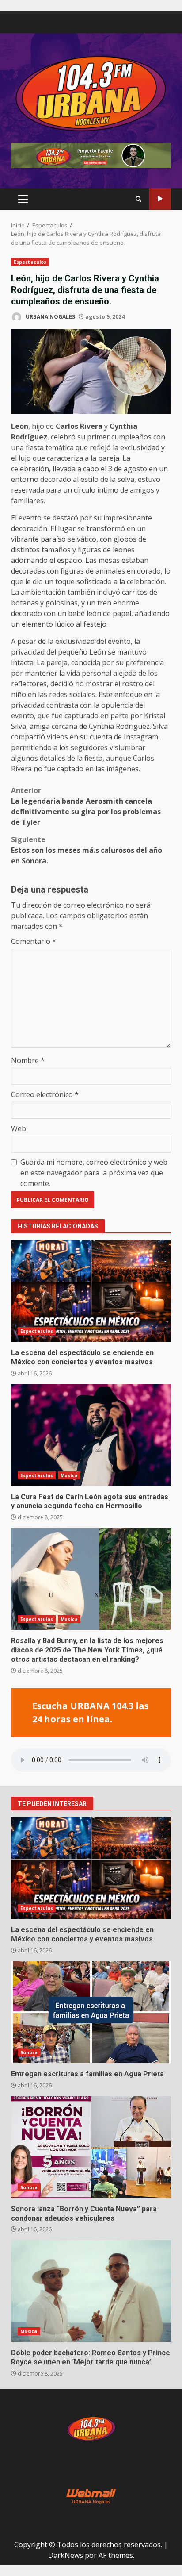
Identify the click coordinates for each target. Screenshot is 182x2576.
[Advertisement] (91, 155)
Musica (69, 1475)
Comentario (34, 941)
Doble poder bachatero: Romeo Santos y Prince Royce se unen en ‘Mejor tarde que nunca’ (91, 2291)
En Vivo (160, 199)
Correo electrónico (45, 1094)
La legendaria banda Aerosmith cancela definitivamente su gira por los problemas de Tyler (86, 806)
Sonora (29, 2052)
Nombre (28, 1060)
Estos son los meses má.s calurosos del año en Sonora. (87, 850)
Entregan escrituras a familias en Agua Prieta (91, 2012)
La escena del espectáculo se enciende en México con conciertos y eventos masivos (91, 1291)
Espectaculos (30, 262)
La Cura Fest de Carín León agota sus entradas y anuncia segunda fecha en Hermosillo (91, 1435)
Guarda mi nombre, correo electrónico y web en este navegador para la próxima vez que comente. (94, 1173)
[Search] (138, 199)
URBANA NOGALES (50, 317)
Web (19, 1128)
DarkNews (66, 2555)
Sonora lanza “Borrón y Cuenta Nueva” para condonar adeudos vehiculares (91, 2147)
